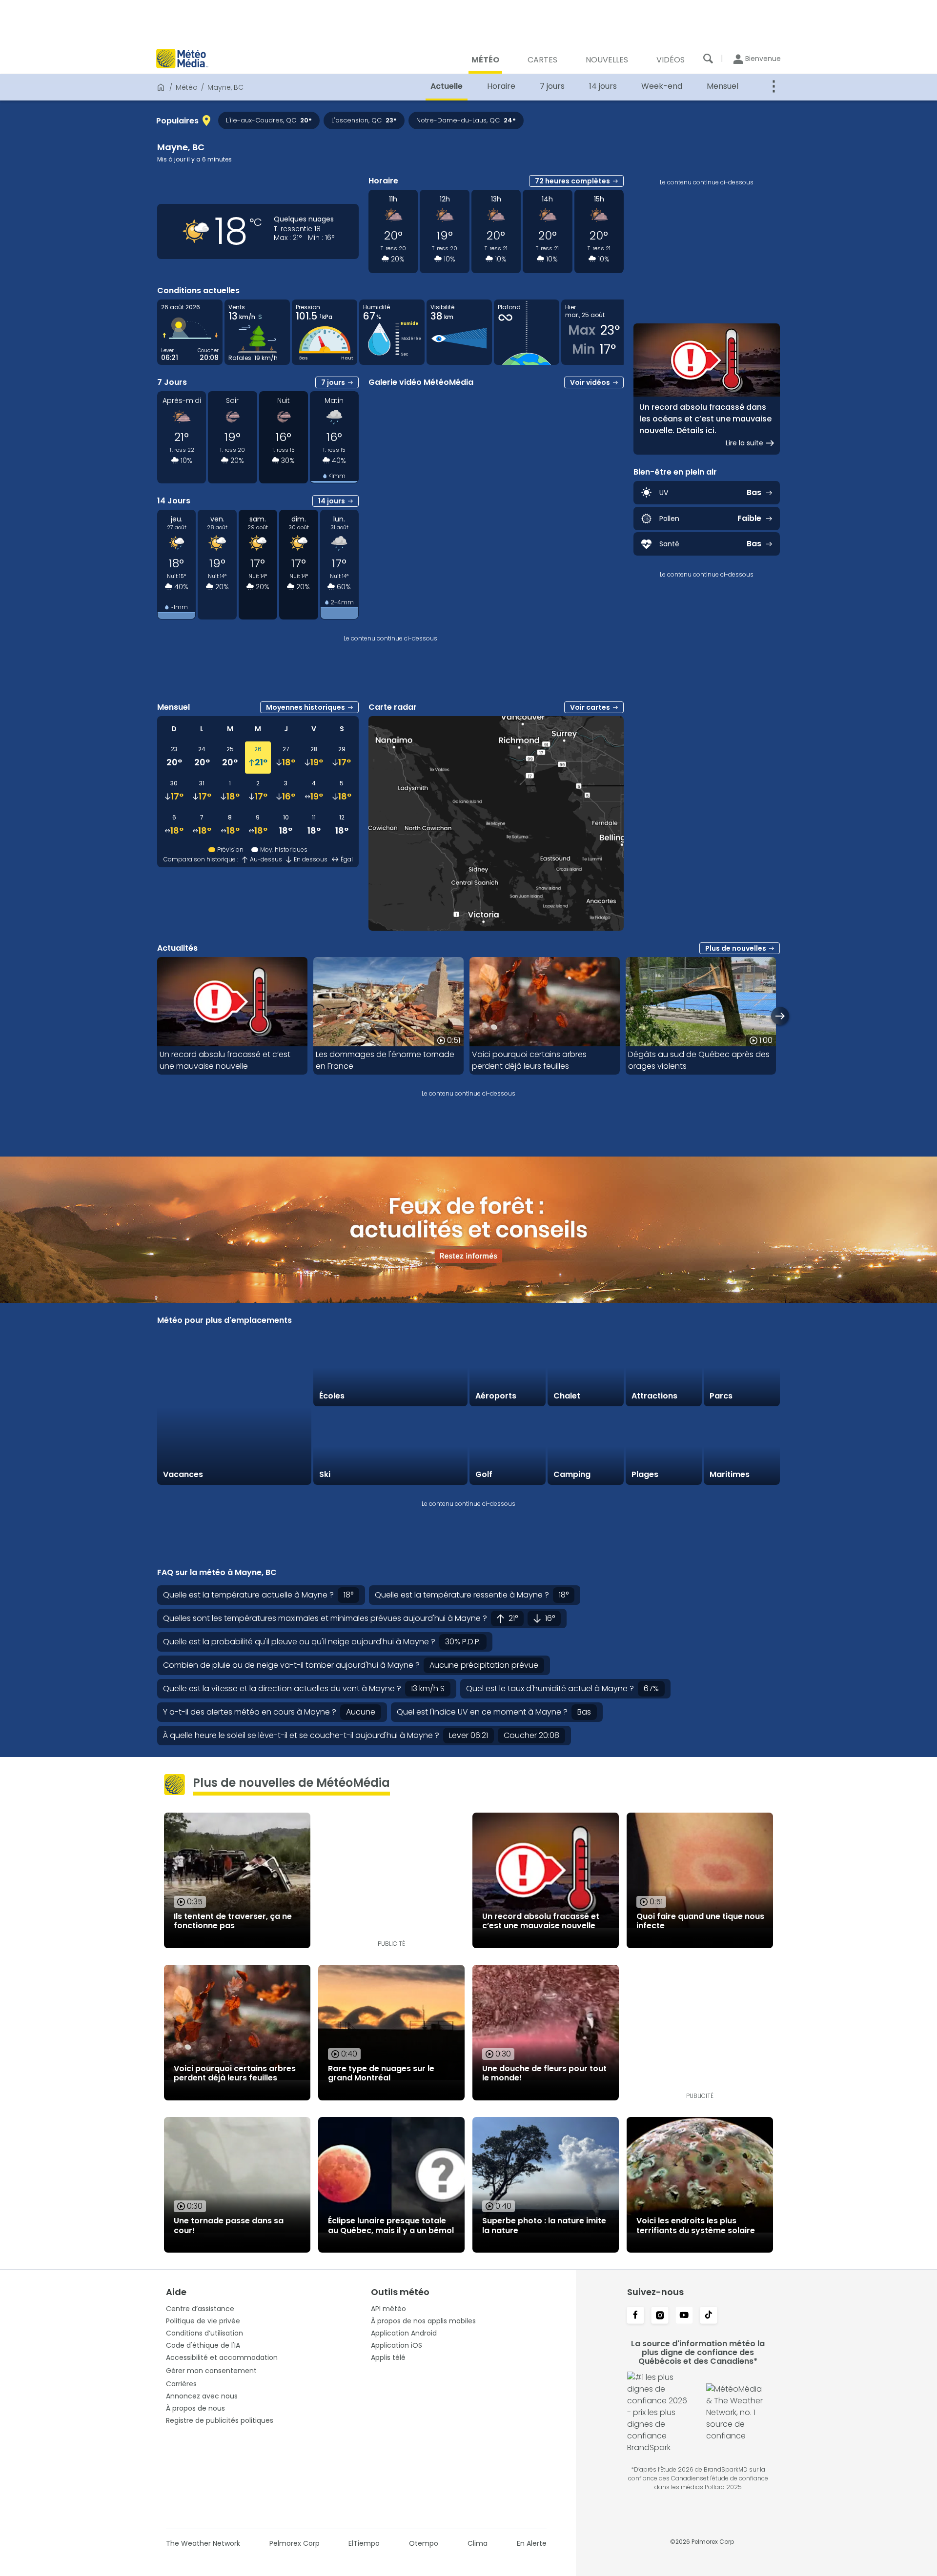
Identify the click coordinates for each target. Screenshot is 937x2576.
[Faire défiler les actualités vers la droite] (780, 1016)
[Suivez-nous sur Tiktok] (709, 2316)
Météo (187, 87)
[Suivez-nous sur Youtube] (684, 2316)
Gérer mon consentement (211, 2371)
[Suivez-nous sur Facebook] (635, 2316)
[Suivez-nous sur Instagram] (660, 2316)
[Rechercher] (708, 59)
